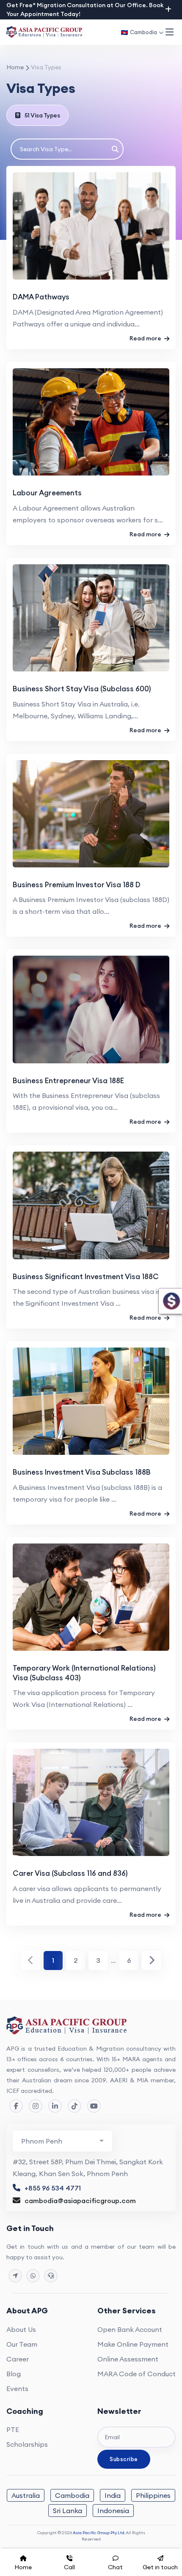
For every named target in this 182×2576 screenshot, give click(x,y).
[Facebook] (16, 2106)
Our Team (22, 2344)
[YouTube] (94, 2106)
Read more (146, 338)
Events (17, 2389)
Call (69, 2567)
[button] (169, 32)
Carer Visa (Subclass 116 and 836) (70, 1873)
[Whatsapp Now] (33, 2276)
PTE (13, 2429)
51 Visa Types (42, 115)
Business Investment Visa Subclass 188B (82, 1472)
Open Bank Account (130, 2329)
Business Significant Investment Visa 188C (86, 1277)
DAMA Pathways (41, 297)
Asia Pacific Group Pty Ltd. (99, 2533)
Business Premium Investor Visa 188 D (77, 885)
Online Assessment (128, 2359)
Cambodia (72, 2495)
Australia (26, 2495)
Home (15, 67)
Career (18, 2359)
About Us (21, 2329)
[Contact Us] (15, 2276)
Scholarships (27, 2444)
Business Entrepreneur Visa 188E (68, 1081)
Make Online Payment (133, 2344)
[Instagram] (36, 2106)
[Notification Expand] (168, 9)
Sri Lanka (68, 2511)
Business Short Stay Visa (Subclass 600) (82, 689)
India (113, 2495)
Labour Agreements (47, 493)
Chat (115, 2567)
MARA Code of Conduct (136, 2374)
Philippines (153, 2495)
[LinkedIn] (55, 2106)
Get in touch (160, 2567)
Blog (14, 2374)
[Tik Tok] (74, 2106)
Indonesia (113, 2511)
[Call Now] (51, 2276)
